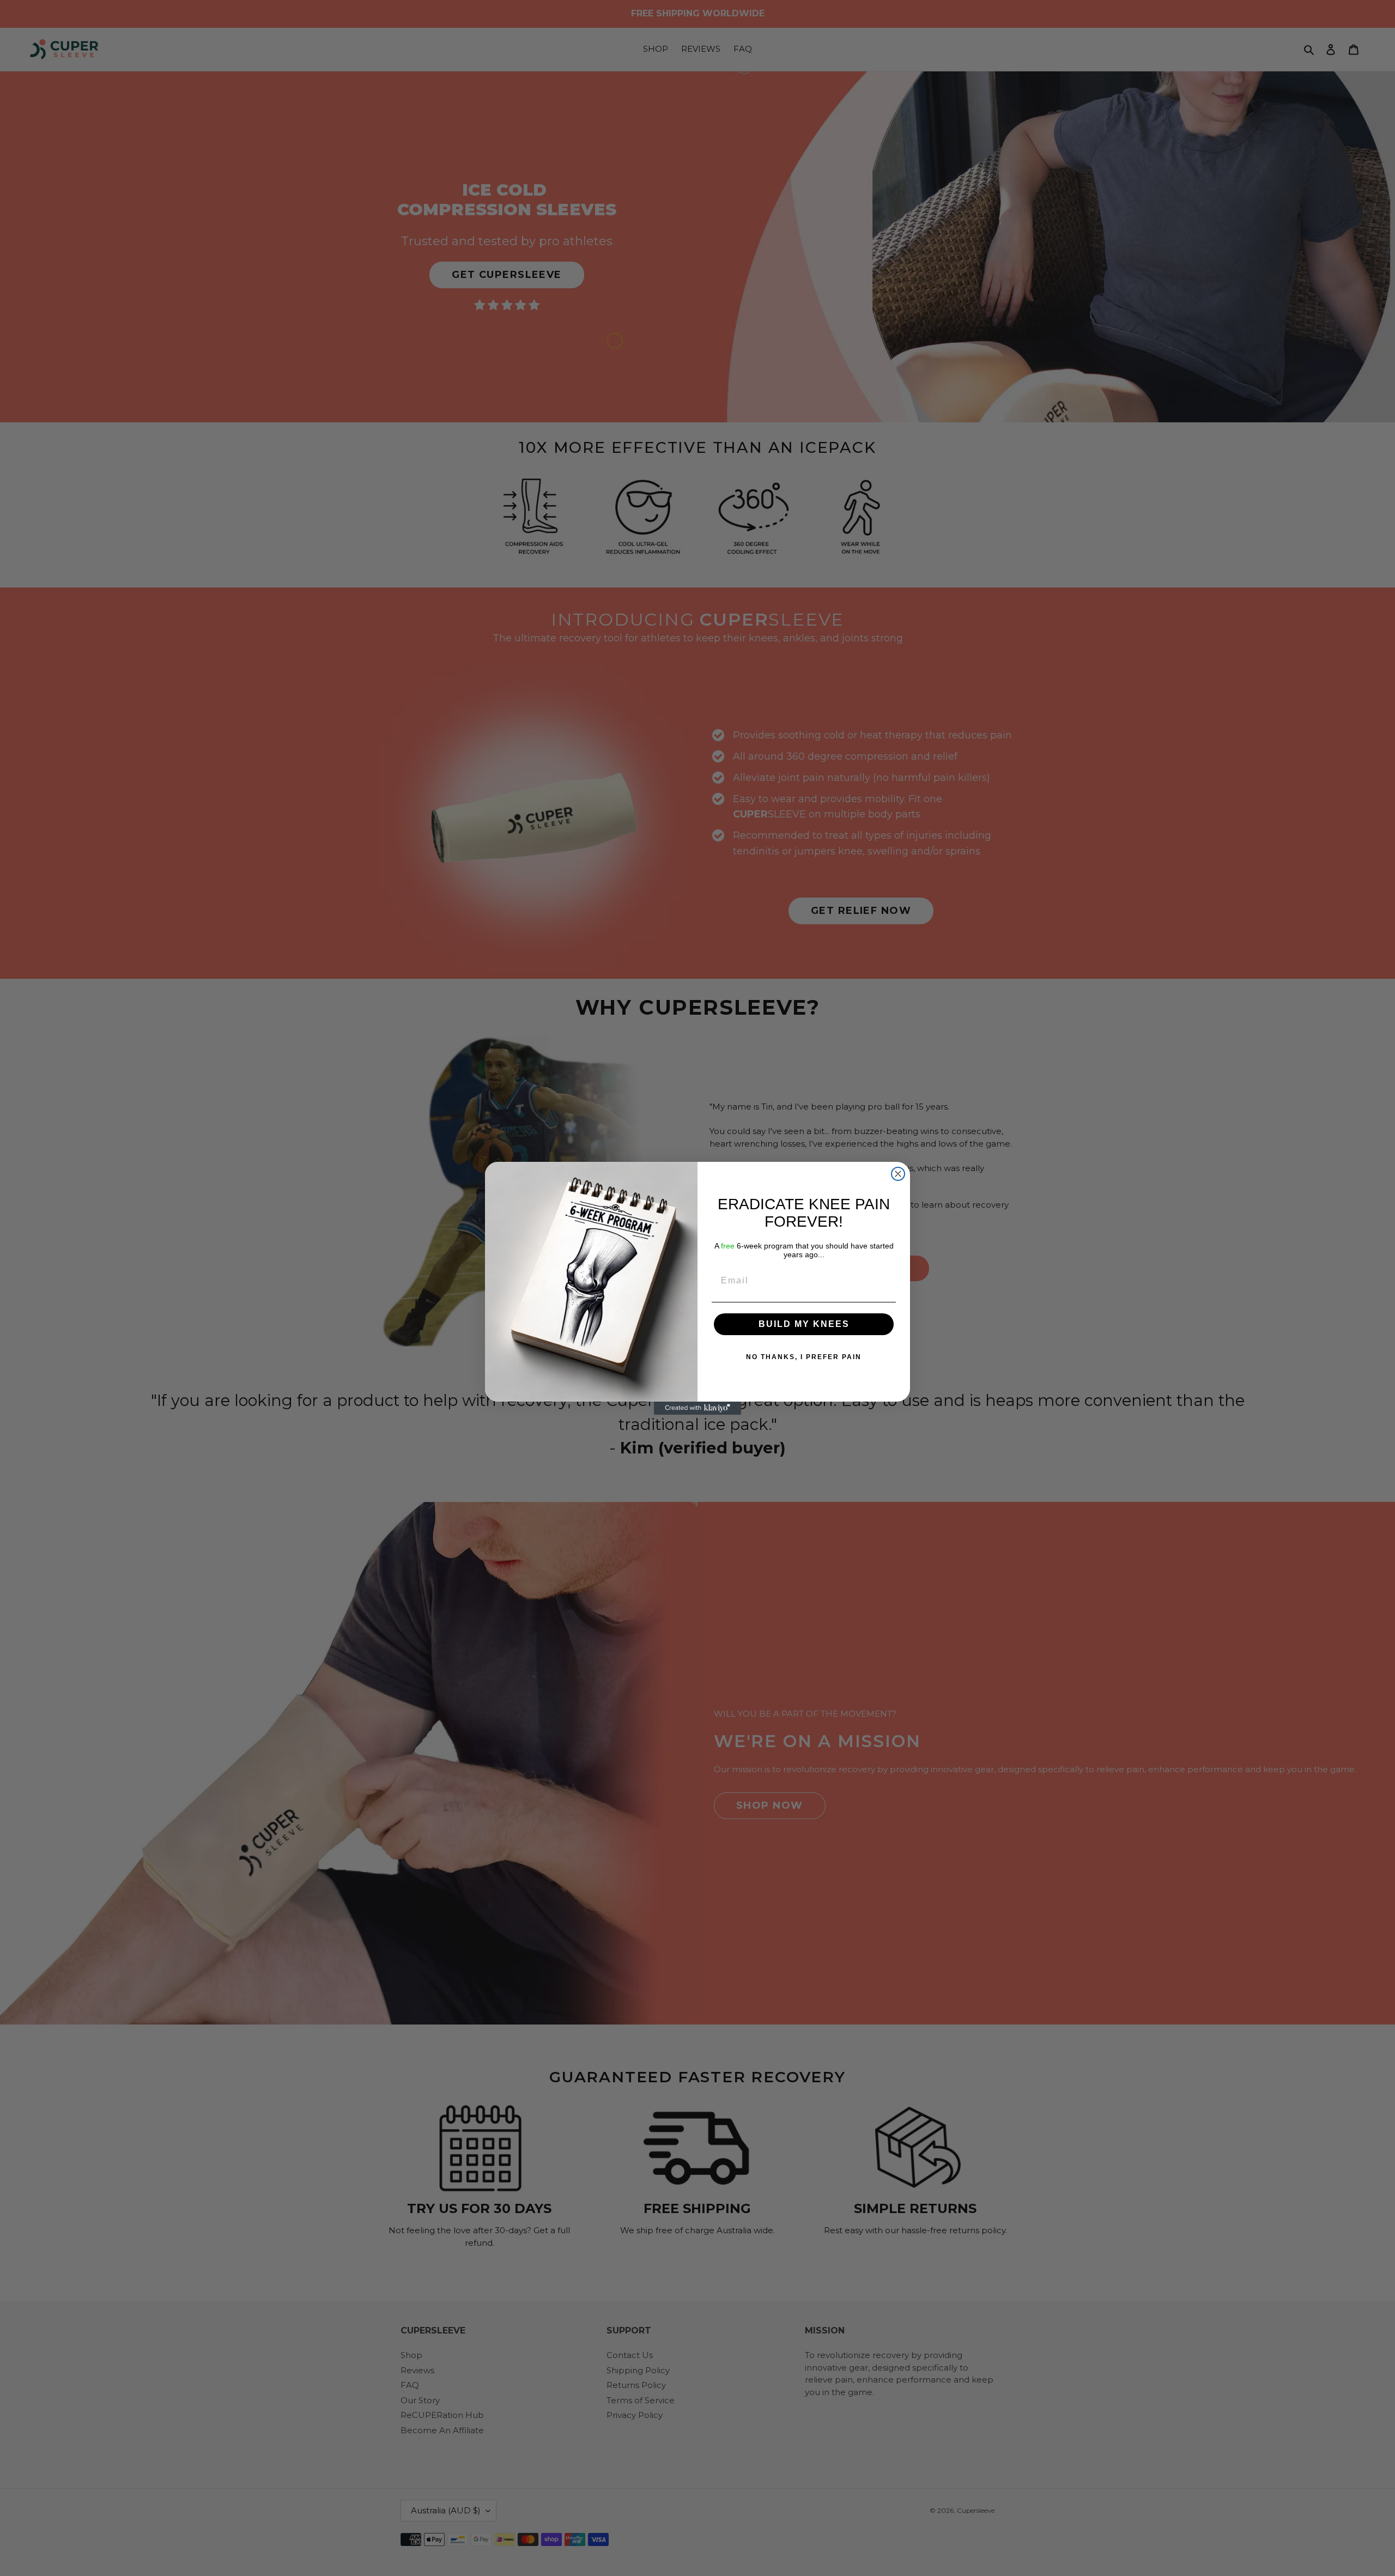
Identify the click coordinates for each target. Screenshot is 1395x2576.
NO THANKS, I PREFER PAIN (804, 1357)
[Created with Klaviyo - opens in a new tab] (697, 1408)
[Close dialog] (898, 1174)
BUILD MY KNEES (804, 1324)
